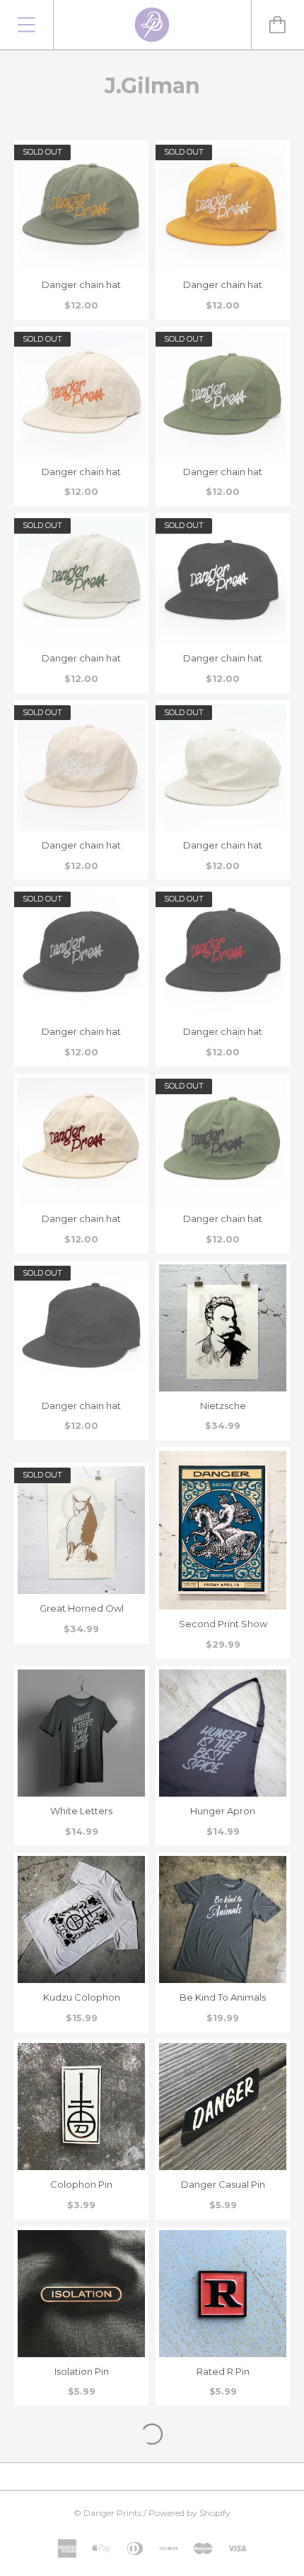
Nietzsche (223, 1406)
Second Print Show (223, 1624)
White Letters (81, 1811)
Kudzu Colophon (82, 1997)
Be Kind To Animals (223, 1997)
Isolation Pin (82, 2371)
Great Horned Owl (82, 1608)
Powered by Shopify (189, 2513)
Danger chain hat (81, 284)
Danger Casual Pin (223, 2184)
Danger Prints (112, 2513)
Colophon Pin (81, 2184)
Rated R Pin (223, 2371)
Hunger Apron (223, 1811)
